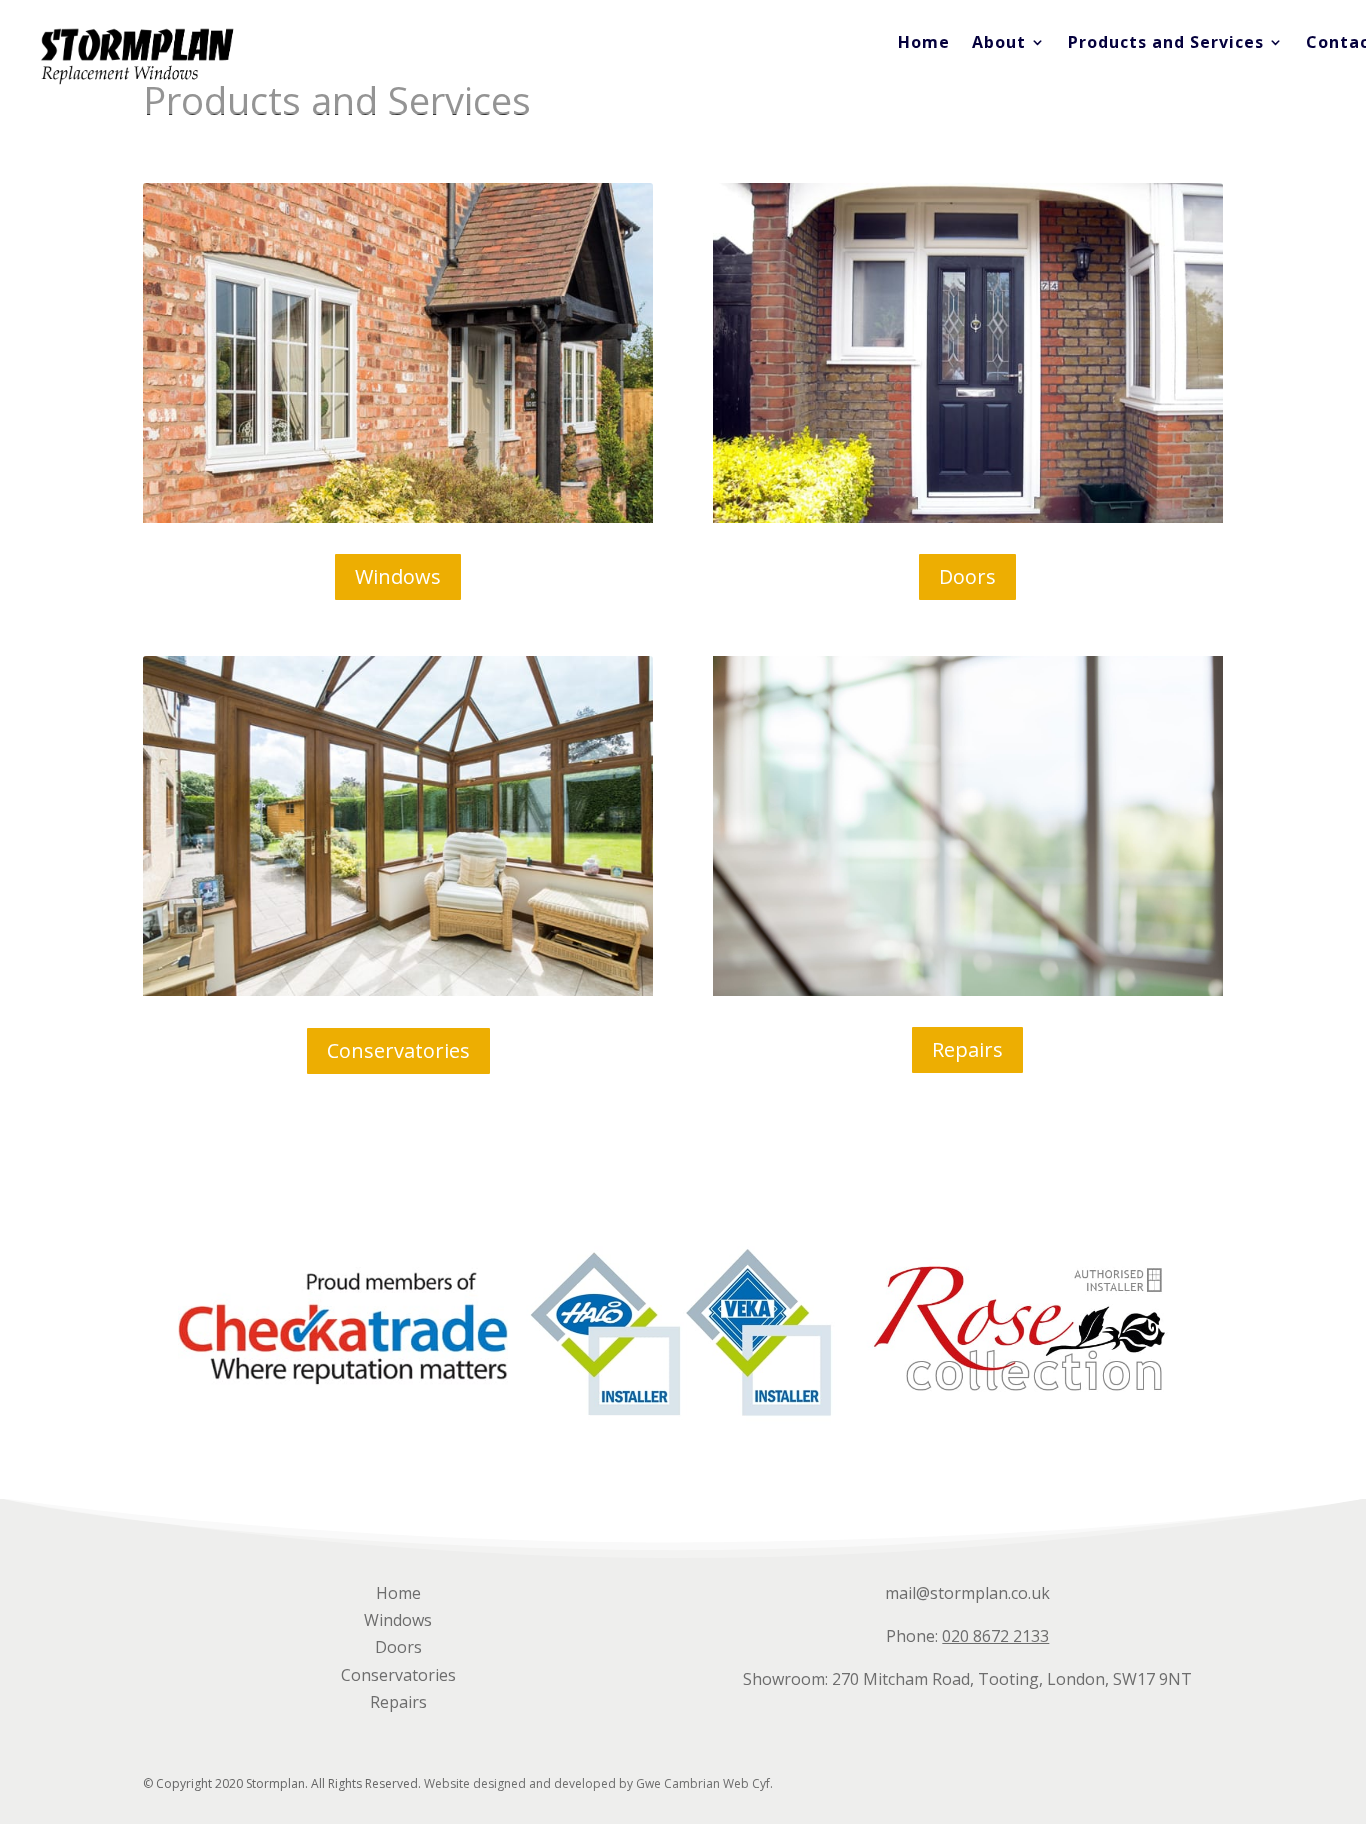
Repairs (967, 1049)
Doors (967, 576)
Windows (398, 576)
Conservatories (398, 1050)
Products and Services (1166, 44)
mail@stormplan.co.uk (967, 1593)
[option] (343, 1328)
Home (924, 44)
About (999, 44)
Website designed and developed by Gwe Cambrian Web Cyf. (598, 1783)
